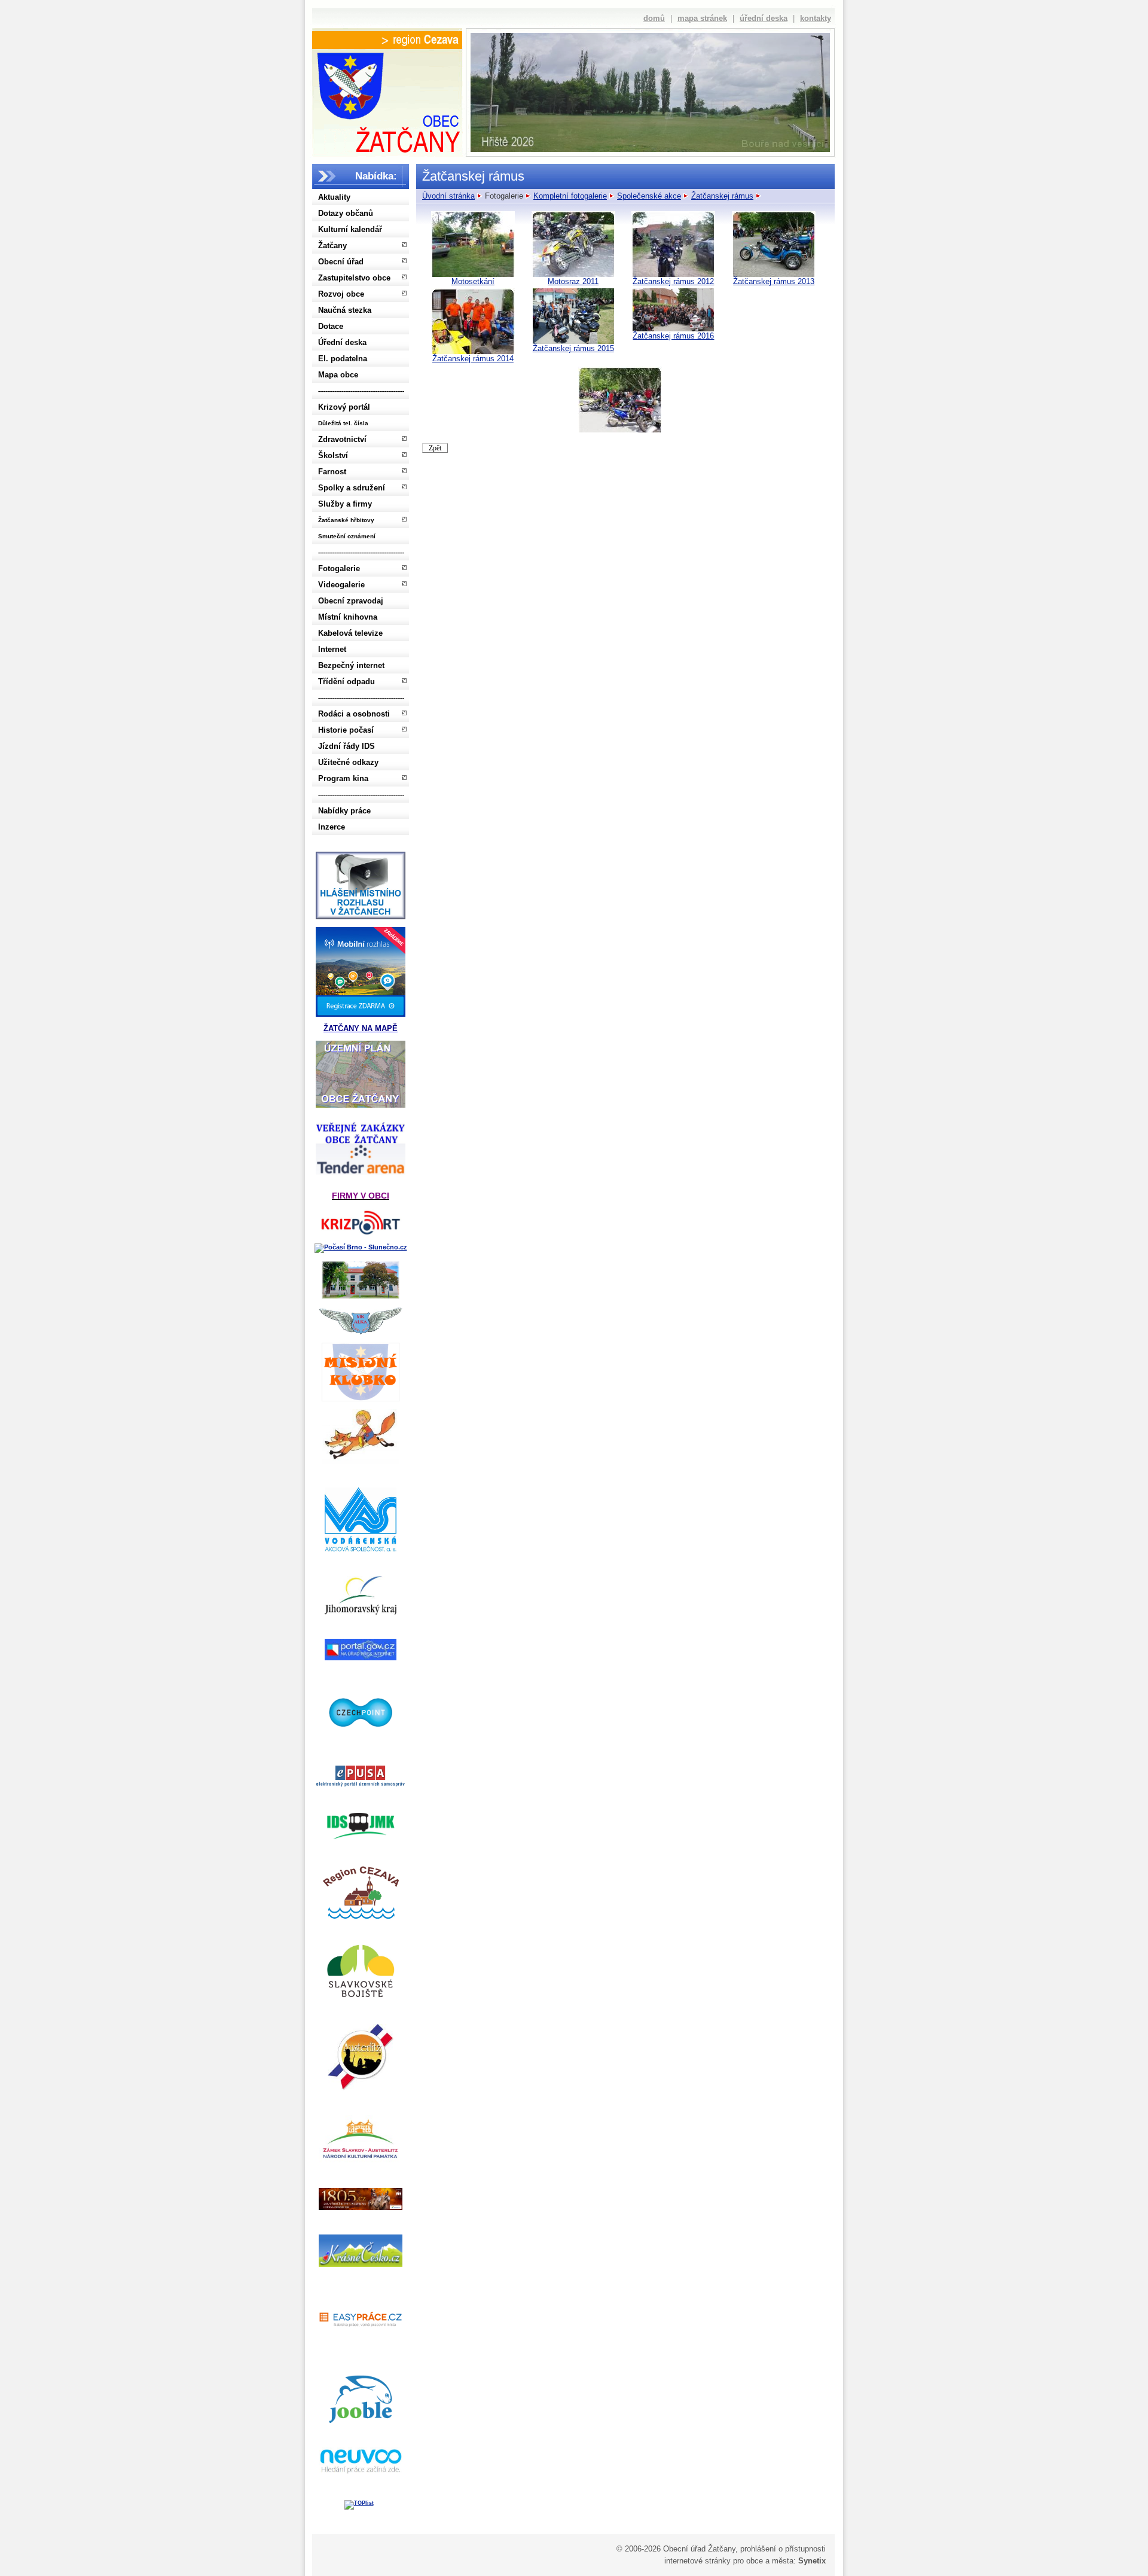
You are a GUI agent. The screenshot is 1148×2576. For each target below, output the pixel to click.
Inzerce (332, 827)
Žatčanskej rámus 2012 (673, 281)
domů (654, 18)
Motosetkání (473, 281)
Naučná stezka (345, 310)
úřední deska (764, 18)
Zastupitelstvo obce (354, 278)
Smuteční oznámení (347, 536)
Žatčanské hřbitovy (346, 520)
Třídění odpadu (346, 682)
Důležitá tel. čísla (343, 423)
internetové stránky (697, 2561)
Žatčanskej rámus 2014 (473, 359)
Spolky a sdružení (352, 488)
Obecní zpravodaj (351, 601)
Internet (332, 649)
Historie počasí (346, 730)
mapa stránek (702, 18)
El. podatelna (343, 359)
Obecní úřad (341, 262)
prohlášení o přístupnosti (783, 2549)
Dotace (331, 326)
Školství (333, 455)
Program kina (343, 778)
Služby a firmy (345, 504)
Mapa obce (338, 375)
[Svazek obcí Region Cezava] (387, 40)
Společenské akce (649, 196)
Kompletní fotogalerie (570, 196)
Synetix (812, 2561)
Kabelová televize (350, 633)
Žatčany (332, 246)
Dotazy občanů (346, 213)
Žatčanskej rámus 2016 (673, 336)
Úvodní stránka (448, 196)
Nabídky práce (344, 811)
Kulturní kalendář (350, 229)
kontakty (816, 18)
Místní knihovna (348, 617)
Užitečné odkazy (348, 762)
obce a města (770, 2561)
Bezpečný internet (351, 665)
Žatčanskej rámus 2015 (573, 348)
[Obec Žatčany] (387, 100)
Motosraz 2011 (573, 281)
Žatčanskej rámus (722, 196)
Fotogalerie (339, 568)
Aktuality (334, 197)
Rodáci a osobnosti (354, 714)
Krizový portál (344, 407)
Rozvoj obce (341, 294)
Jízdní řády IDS (346, 746)
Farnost (332, 472)
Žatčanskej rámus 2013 (774, 281)
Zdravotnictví (342, 439)
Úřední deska (342, 342)
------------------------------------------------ (361, 391)
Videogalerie (341, 585)
